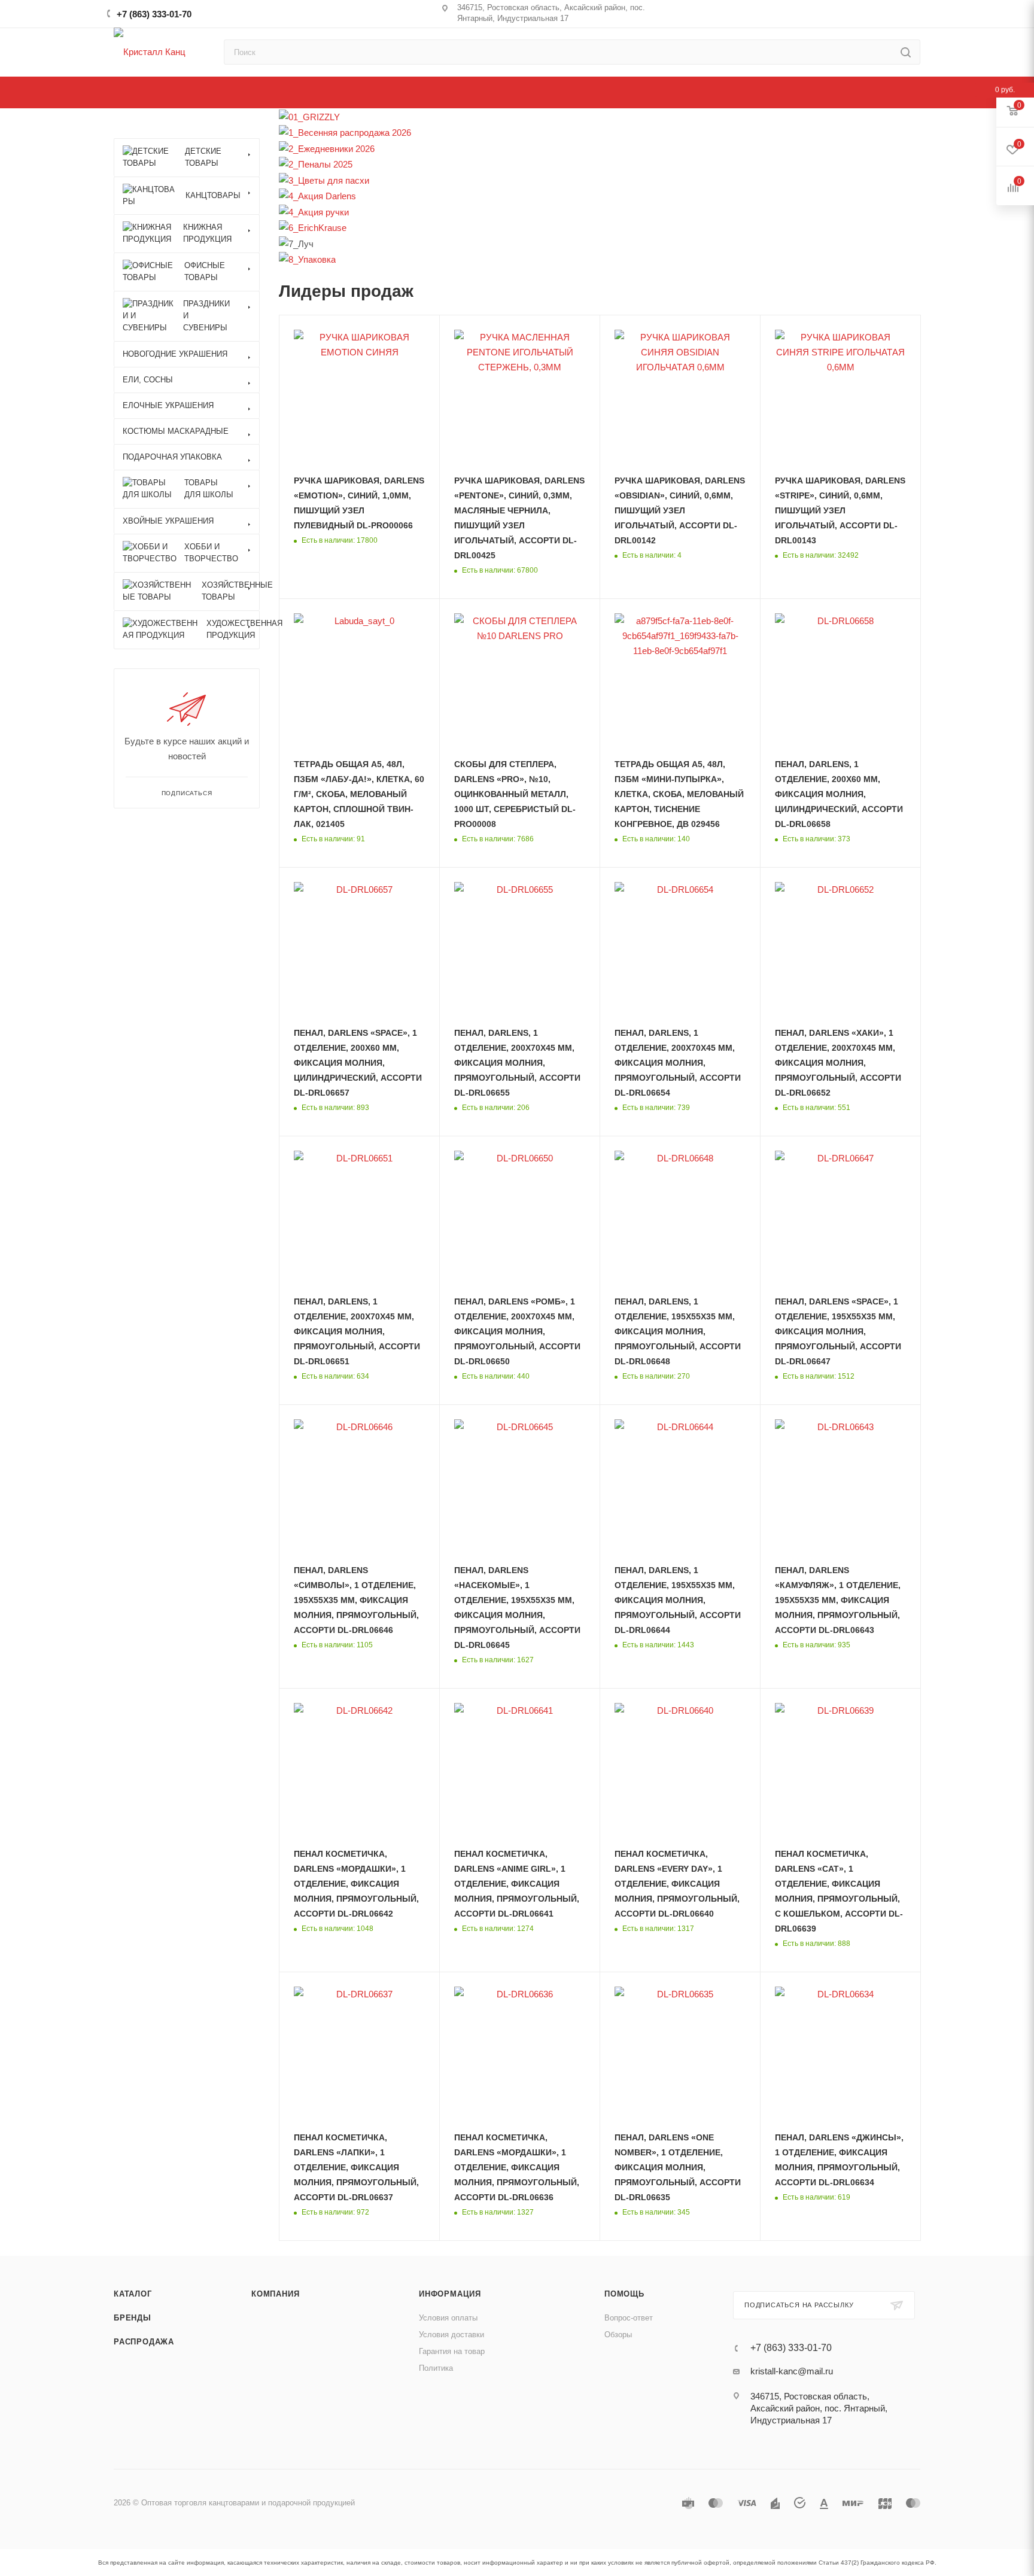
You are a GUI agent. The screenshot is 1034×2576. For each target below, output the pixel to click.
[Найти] (906, 52)
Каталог (133, 2294)
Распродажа (144, 2342)
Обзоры (618, 2335)
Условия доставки (451, 2335)
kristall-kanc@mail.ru (792, 2371)
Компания (275, 2294)
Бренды (133, 2318)
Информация (450, 2294)
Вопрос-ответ (629, 2318)
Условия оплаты (448, 2318)
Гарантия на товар (452, 2351)
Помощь (624, 2294)
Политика (436, 2368)
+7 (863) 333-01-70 (154, 14)
